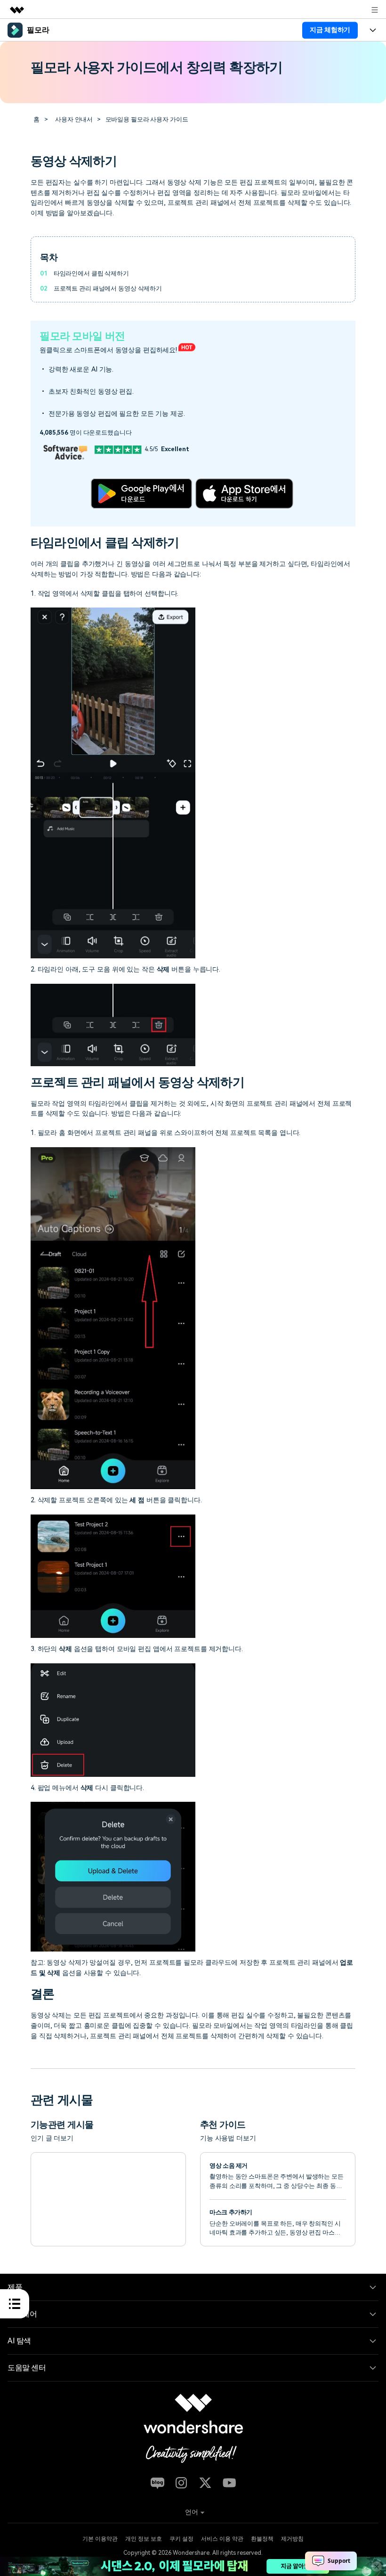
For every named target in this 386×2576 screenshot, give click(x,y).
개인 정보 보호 (144, 2539)
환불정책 (262, 2539)
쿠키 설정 (181, 2539)
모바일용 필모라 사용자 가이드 (147, 119)
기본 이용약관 (100, 2539)
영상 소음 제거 (229, 2166)
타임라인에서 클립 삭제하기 (91, 273)
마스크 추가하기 (231, 2212)
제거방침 (292, 2539)
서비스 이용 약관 (222, 2539)
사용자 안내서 (74, 119)
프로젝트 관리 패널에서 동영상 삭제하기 (108, 288)
